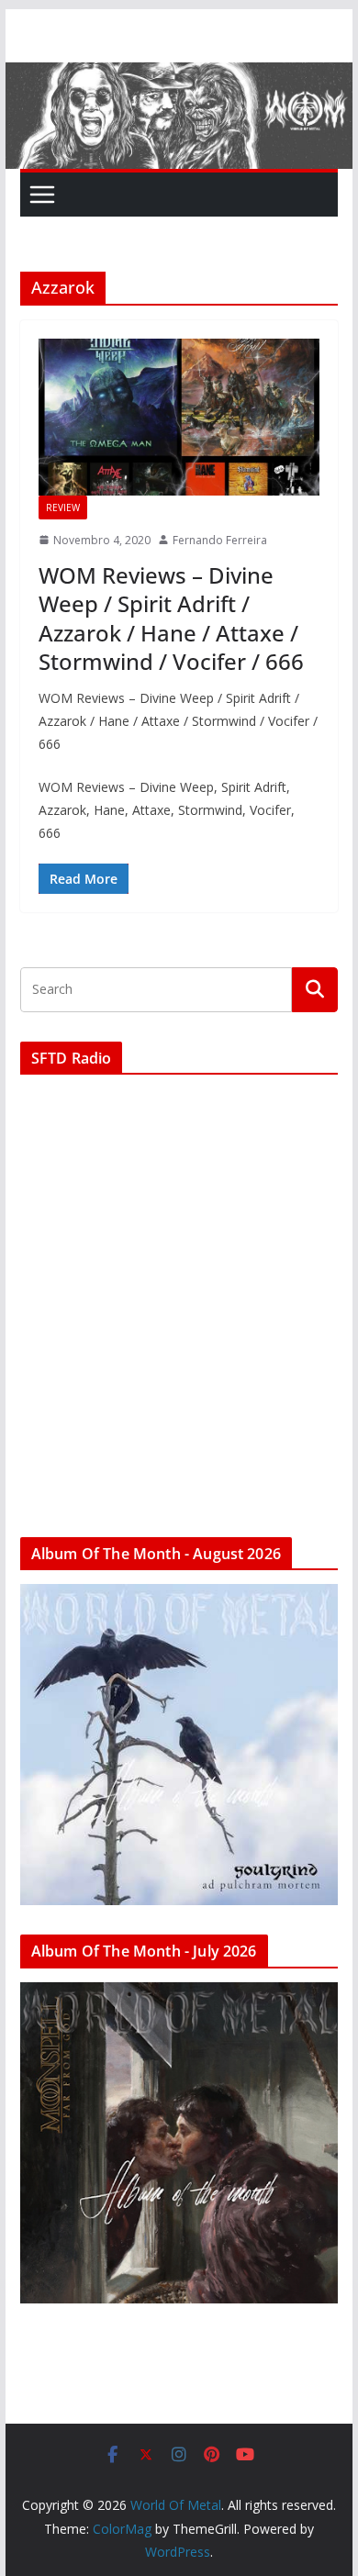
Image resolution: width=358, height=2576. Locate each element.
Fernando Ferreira (220, 540)
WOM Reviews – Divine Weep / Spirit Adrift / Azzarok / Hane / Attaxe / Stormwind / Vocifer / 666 (171, 618)
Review (63, 507)
